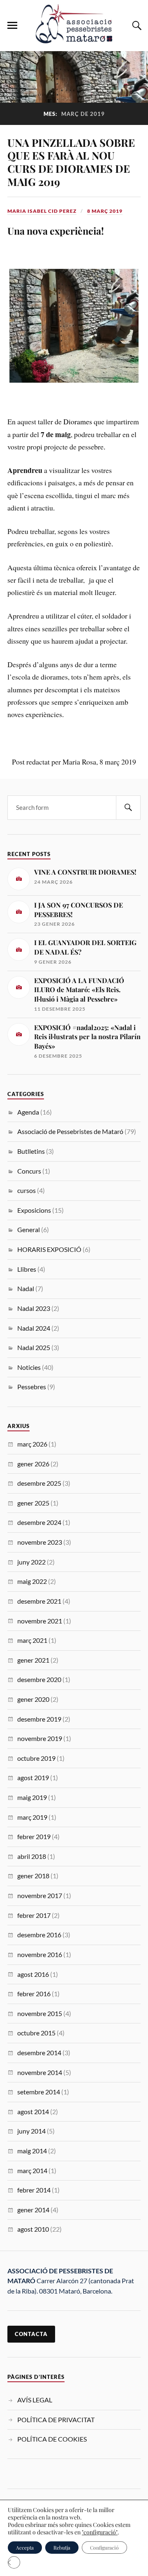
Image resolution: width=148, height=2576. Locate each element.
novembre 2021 (40, 1621)
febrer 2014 (34, 2190)
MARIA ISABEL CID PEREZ (42, 211)
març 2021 (32, 1640)
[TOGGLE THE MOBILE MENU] (12, 26)
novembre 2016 (40, 1954)
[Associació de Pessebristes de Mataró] (74, 39)
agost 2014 (33, 2111)
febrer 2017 (34, 1915)
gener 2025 (33, 1503)
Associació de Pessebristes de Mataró (70, 1131)
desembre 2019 (39, 1719)
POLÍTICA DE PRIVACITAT (56, 2420)
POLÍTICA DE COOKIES (52, 2439)
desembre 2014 (39, 2053)
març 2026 (32, 1444)
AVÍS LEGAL (35, 2400)
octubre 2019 (36, 1758)
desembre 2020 (39, 1679)
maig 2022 (32, 1581)
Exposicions (34, 1210)
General (29, 1229)
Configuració (104, 2548)
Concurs (29, 1171)
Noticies (29, 1367)
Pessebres (32, 1387)
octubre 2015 (36, 2033)
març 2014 (32, 2170)
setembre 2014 (39, 2092)
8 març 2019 (105, 211)
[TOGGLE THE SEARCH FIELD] (136, 26)
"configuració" (100, 2532)
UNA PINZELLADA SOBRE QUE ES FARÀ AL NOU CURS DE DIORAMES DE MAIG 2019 (71, 162)
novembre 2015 (40, 2013)
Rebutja (62, 2548)
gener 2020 (33, 1699)
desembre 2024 (39, 1522)
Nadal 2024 (34, 1328)
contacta (31, 2334)
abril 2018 (32, 1856)
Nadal (26, 1288)
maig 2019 (32, 1797)
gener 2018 (33, 1876)
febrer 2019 (34, 1836)
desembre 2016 (39, 1935)
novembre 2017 (40, 1895)
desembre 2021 (39, 1601)
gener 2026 (33, 1464)
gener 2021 (33, 1660)
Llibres (27, 1269)
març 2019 (32, 1817)
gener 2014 (33, 2210)
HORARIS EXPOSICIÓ (49, 1249)
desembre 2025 (39, 1483)
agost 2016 (33, 1974)
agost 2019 (33, 1777)
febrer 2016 (34, 1994)
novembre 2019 (40, 1738)
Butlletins (31, 1151)
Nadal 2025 (34, 1347)
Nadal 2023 (34, 1308)
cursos (27, 1190)
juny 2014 (31, 2131)
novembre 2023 (40, 1542)
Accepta (25, 2548)
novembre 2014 (40, 2072)
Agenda (28, 1112)
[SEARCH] (128, 808)
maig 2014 (32, 2151)
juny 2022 (31, 1562)
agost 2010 (33, 2229)
